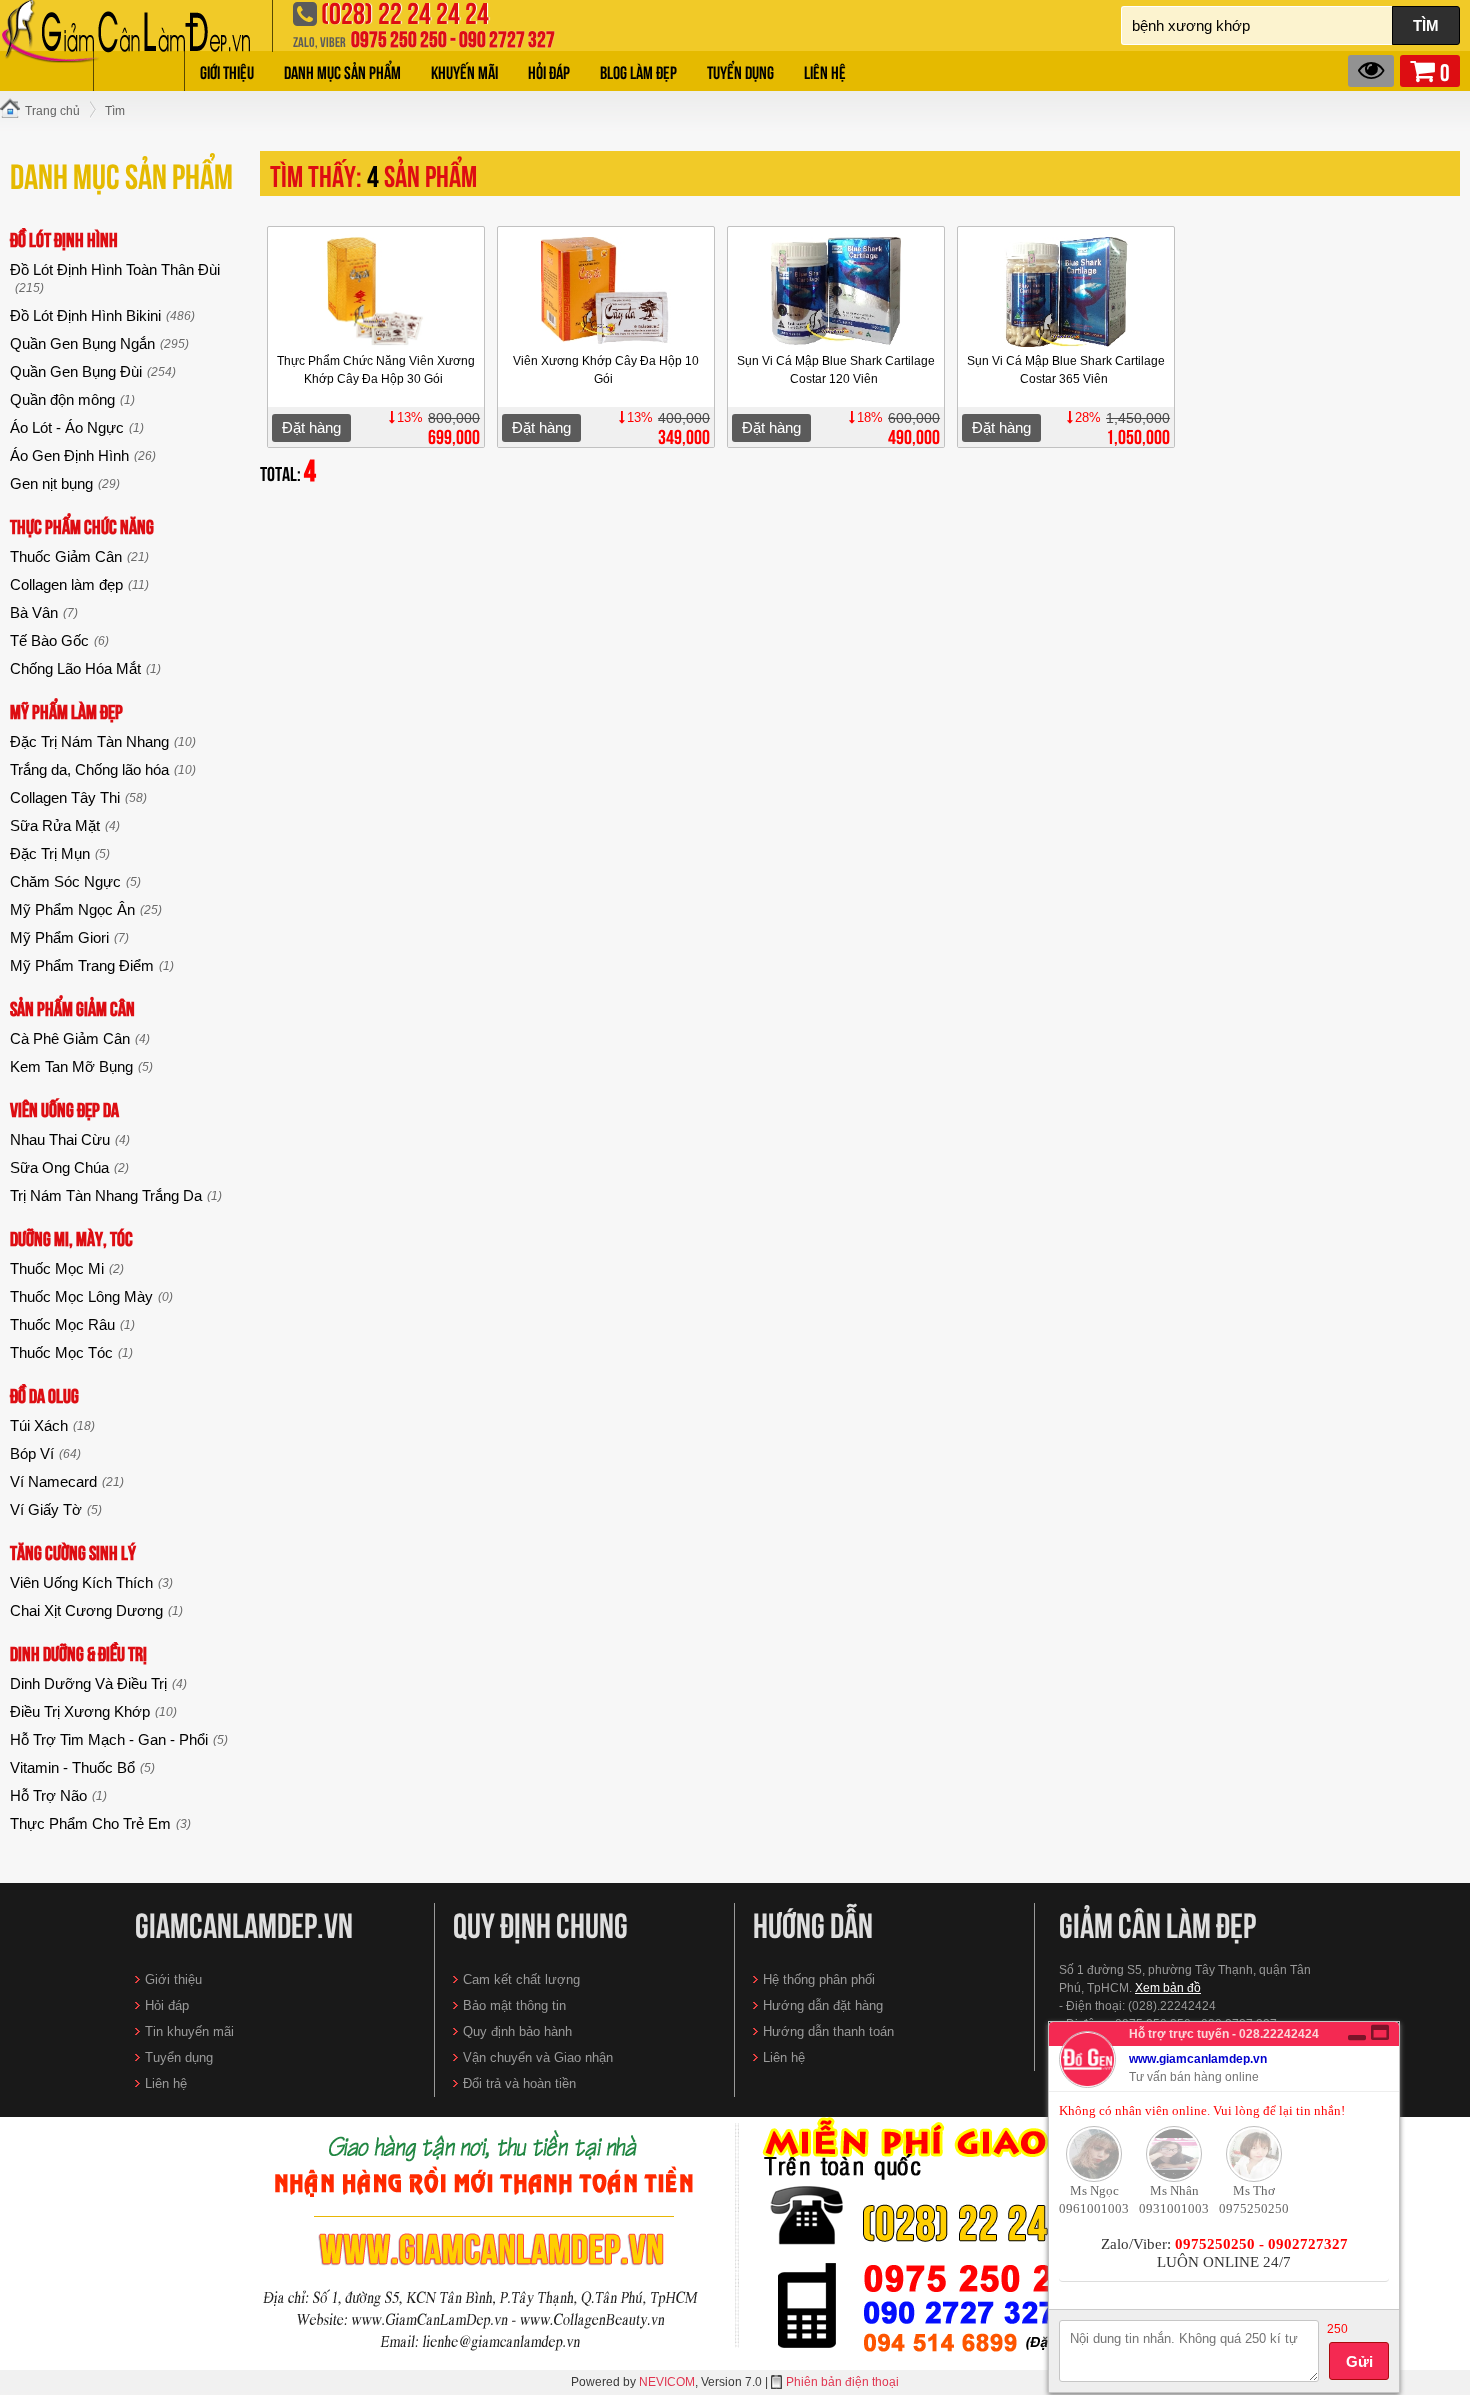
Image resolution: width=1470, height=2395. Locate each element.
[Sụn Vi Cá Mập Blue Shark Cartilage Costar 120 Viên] (835, 292)
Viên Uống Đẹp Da (64, 1108)
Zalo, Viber (319, 41)
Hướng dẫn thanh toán (828, 2031)
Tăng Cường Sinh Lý (73, 1551)
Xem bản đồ (1168, 1988)
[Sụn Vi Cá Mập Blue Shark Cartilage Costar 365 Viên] (1065, 292)
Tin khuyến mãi (189, 2031)
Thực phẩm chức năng (82, 525)
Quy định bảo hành (517, 2031)
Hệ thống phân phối (819, 1979)
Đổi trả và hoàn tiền (519, 2083)
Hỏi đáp (549, 71)
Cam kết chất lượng (521, 1979)
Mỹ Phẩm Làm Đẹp (66, 710)
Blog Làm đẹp (638, 71)
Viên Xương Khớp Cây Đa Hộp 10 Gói (606, 370)
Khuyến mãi (464, 71)
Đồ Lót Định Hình (64, 238)
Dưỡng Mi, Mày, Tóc (71, 1237)
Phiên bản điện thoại (842, 2382)
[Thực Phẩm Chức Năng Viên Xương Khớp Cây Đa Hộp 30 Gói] (375, 292)
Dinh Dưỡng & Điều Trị (78, 1652)
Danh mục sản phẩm (342, 71)
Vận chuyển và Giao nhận (538, 2057)
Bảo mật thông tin (514, 2005)
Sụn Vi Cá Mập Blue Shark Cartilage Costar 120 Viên (836, 370)
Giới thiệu (227, 71)
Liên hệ (825, 71)
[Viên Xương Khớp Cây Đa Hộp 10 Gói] (605, 292)
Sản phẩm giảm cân (72, 1007)
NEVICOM (667, 2382)
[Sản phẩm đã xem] (1371, 71)
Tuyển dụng (740, 71)
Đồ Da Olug (44, 1394)
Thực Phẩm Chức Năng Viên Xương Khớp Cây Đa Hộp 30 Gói (376, 370)
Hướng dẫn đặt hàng (823, 2005)
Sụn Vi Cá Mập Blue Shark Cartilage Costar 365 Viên (1066, 370)
